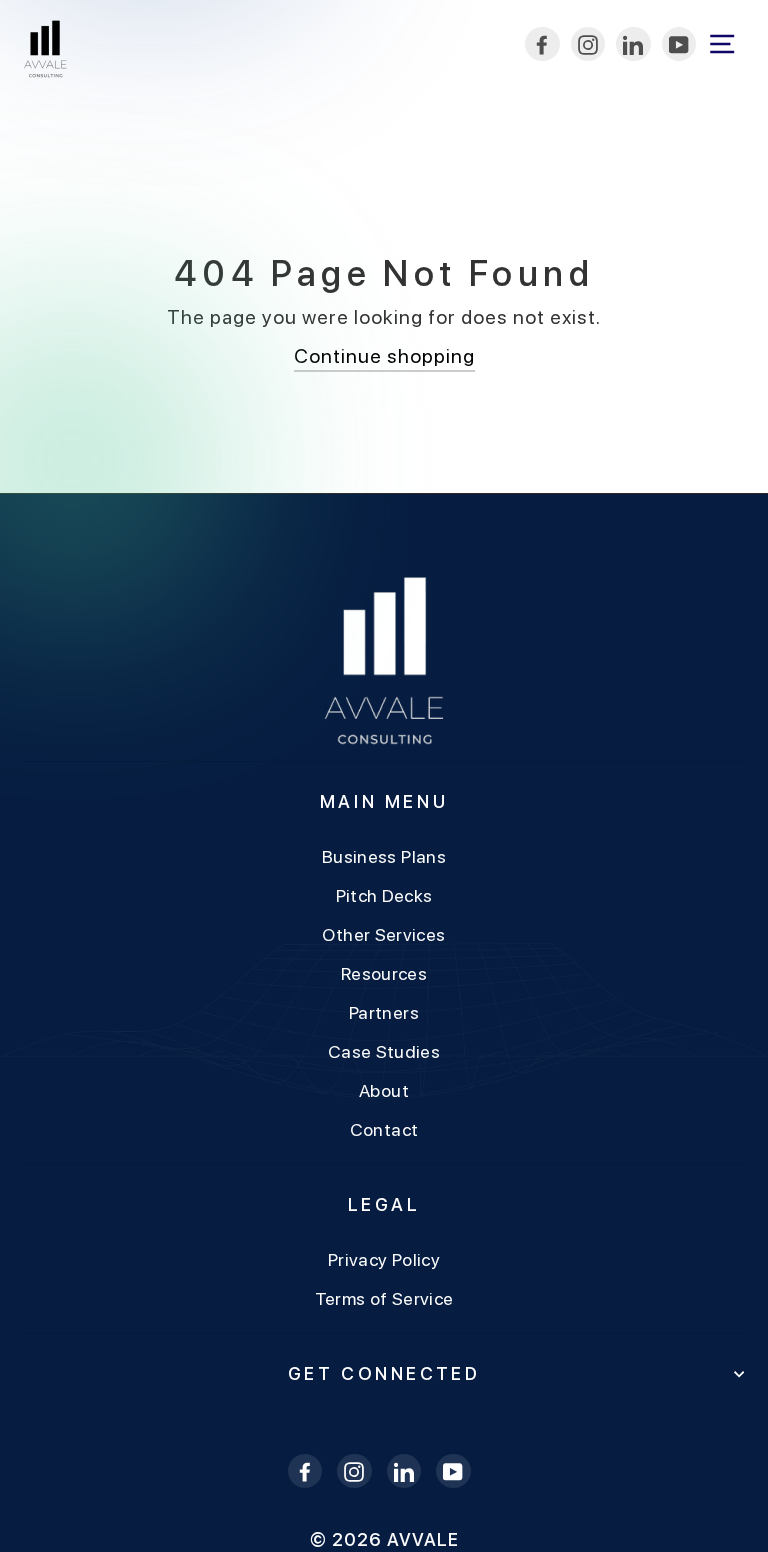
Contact (384, 1129)
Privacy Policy (384, 1259)
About (384, 1090)
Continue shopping (384, 356)
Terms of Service (384, 1298)
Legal (384, 1204)
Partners (384, 1012)
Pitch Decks (384, 895)
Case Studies (384, 1051)
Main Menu (384, 801)
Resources (384, 973)
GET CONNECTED (384, 1373)
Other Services (383, 934)
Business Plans (384, 856)
